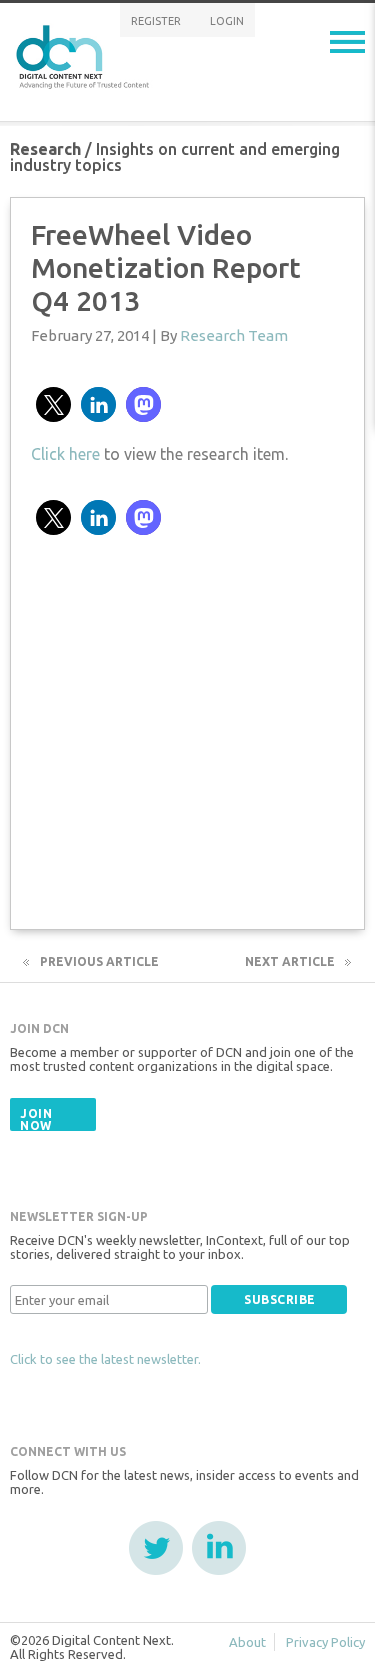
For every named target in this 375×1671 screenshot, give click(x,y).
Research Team (234, 335)
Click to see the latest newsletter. (105, 1359)
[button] (53, 404)
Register (156, 21)
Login (227, 21)
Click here (65, 454)
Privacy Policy (325, 1642)
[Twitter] (156, 1548)
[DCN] (85, 53)
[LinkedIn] (219, 1548)
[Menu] (347, 42)
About (247, 1642)
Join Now (36, 1119)
